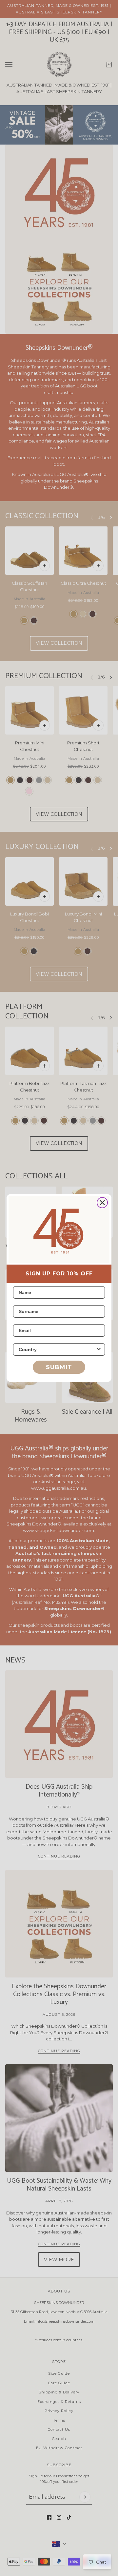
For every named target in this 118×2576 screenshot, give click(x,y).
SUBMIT (59, 1367)
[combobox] (57, 1349)
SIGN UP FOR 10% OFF (59, 1274)
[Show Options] (99, 1349)
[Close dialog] (102, 1203)
